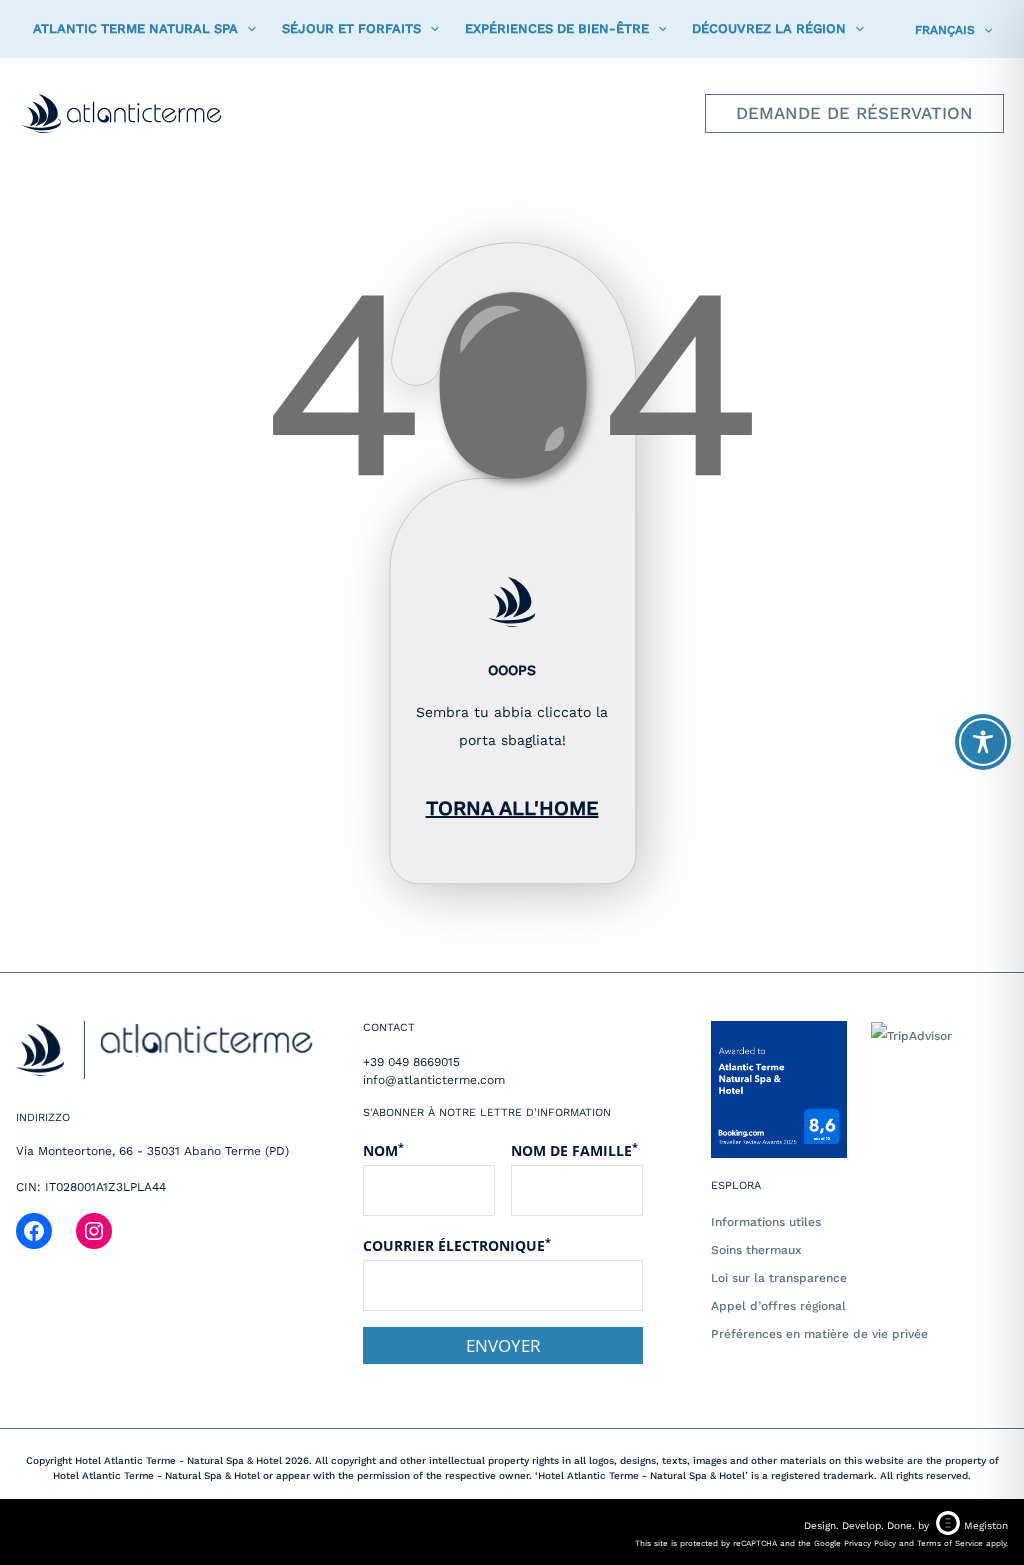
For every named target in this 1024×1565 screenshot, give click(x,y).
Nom (383, 1150)
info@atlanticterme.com (434, 1080)
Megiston (986, 1525)
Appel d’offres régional (778, 1306)
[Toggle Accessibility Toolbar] (983, 742)
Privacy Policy (870, 1543)
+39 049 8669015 (411, 1062)
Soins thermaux (756, 1250)
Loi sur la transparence (779, 1278)
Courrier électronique (457, 1245)
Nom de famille (574, 1150)
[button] (247, 29)
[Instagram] (94, 1231)
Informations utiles (766, 1222)
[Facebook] (34, 1231)
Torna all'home (512, 808)
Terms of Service (950, 1543)
